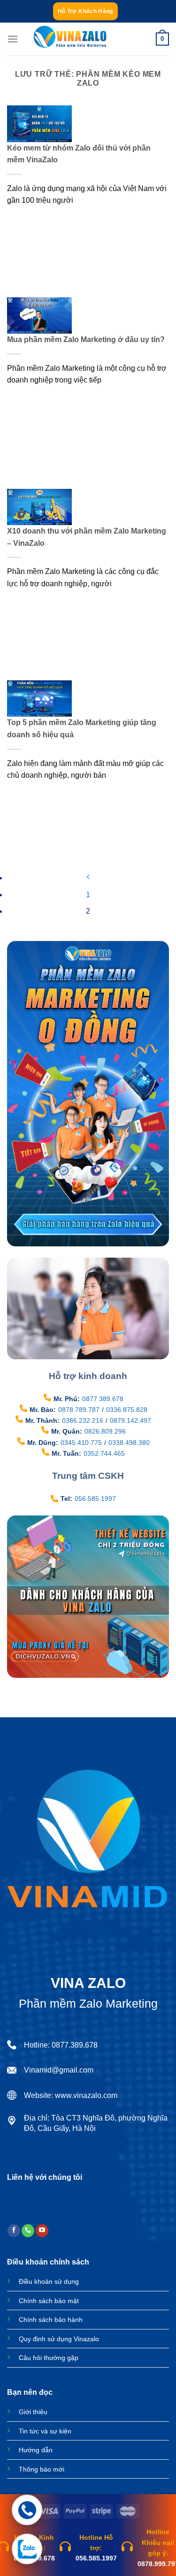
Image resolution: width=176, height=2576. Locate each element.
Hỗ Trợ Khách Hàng (85, 11)
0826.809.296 (105, 1431)
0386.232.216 (83, 1420)
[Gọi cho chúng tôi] (28, 2231)
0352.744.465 (104, 1453)
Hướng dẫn (36, 2450)
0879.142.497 (130, 1420)
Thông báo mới (42, 2469)
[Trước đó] (88, 878)
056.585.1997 (95, 1499)
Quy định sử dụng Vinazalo (59, 2339)
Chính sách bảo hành (51, 2320)
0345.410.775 (81, 1443)
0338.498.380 (129, 1443)
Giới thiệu (33, 2412)
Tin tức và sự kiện (45, 2431)
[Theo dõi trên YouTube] (42, 2231)
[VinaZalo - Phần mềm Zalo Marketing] (70, 39)
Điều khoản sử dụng (49, 2281)
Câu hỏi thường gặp (49, 2358)
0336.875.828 (127, 1410)
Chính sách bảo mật (49, 2301)
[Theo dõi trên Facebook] (14, 2231)
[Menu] (13, 39)
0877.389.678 (103, 1399)
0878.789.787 (79, 1410)
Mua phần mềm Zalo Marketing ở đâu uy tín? (86, 339)
